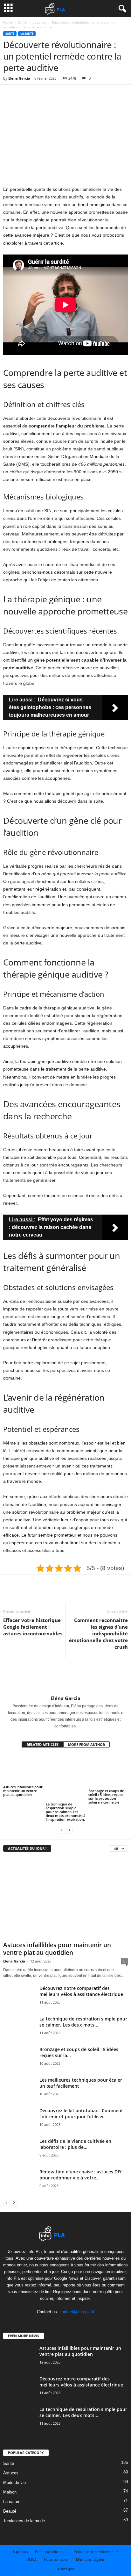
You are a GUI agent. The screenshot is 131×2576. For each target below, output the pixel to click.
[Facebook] (10, 94)
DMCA (31, 2559)
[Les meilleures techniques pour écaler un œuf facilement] (19, 2090)
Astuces (11, 2473)
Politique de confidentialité (96, 2552)
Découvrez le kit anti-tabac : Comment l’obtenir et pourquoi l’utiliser (81, 2113)
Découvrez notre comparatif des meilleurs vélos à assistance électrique (81, 1991)
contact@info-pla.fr (77, 2312)
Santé (22, 22)
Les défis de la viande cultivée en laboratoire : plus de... (75, 2144)
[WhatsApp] (53, 94)
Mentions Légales (90, 2559)
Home (8, 22)
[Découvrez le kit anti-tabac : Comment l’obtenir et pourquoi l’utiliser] (19, 2124)
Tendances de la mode (24, 2521)
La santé (39, 22)
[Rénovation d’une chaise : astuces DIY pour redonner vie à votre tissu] (19, 2185)
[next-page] (69, 1830)
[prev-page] (62, 1830)
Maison (10, 2492)
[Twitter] (24, 94)
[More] (68, 94)
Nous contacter (56, 2559)
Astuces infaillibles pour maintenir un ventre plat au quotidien (23, 1791)
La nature (12, 2502)
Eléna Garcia (19, 78)
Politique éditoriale (51, 2552)
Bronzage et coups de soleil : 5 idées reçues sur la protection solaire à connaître (106, 1796)
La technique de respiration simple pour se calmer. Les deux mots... (83, 2022)
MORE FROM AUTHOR (86, 1744)
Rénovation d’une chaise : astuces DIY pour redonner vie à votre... (80, 2175)
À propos (20, 2552)
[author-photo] (65, 1677)
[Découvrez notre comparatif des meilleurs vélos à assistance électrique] (19, 2005)
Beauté (10, 2511)
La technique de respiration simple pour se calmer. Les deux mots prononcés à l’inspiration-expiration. (65, 1812)
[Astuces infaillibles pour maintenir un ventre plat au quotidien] (23, 1769)
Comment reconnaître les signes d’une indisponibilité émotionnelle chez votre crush (98, 1633)
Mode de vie (14, 2483)
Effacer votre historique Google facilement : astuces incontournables (33, 1627)
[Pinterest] (39, 94)
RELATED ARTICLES (43, 1744)
